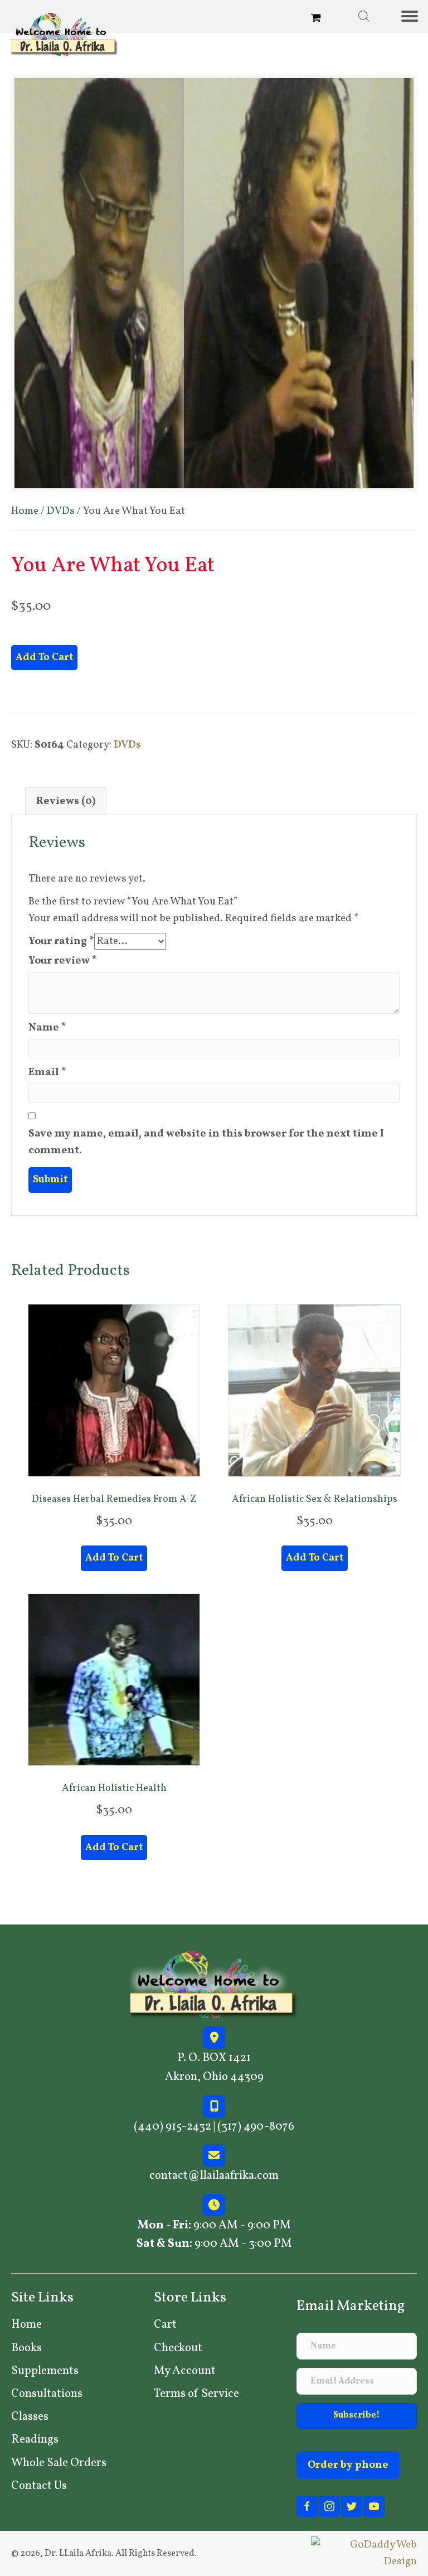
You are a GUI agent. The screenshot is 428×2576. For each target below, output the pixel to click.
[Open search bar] (364, 16)
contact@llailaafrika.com (214, 2176)
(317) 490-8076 (256, 2127)
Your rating (61, 941)
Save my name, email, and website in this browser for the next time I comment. (206, 1142)
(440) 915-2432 (172, 2127)
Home (25, 511)
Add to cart (44, 658)
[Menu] (414, 16)
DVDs (61, 511)
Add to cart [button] (114, 1558)
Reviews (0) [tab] (66, 801)
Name (47, 1028)
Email (47, 1072)
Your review (63, 961)
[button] (357, 2416)
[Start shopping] (317, 19)
